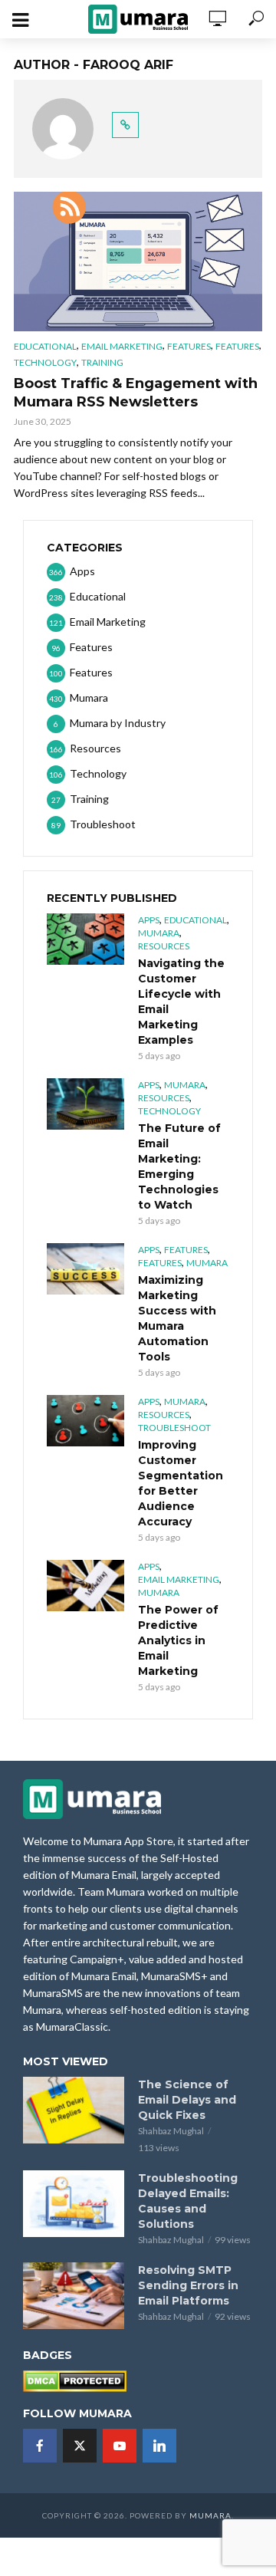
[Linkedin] (159, 2446)
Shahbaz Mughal (171, 2131)
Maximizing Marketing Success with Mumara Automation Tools (177, 1318)
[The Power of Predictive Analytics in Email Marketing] (85, 1586)
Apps (149, 920)
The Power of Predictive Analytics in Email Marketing (178, 1640)
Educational (45, 346)
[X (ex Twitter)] (80, 2446)
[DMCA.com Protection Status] (75, 2380)
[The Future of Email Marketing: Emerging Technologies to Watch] (85, 1104)
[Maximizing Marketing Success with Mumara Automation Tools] (85, 1269)
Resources (164, 946)
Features (189, 346)
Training (102, 362)
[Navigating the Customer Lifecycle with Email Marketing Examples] (85, 939)
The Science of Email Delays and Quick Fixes (187, 2100)
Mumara (159, 933)
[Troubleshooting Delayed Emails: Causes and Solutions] (74, 2204)
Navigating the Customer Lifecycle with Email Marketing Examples (181, 1002)
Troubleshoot (174, 1428)
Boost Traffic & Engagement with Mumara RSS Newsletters (136, 393)
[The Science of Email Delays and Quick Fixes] (74, 2110)
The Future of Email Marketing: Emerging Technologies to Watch (179, 1166)
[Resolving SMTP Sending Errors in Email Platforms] (74, 2296)
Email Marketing (122, 346)
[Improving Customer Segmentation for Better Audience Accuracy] (85, 1421)
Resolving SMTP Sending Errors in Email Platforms (188, 2285)
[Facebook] (40, 2446)
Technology (45, 362)
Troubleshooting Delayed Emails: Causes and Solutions (188, 2201)
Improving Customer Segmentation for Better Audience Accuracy (181, 1483)
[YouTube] (120, 2446)
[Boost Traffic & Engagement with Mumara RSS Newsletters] (138, 262)
